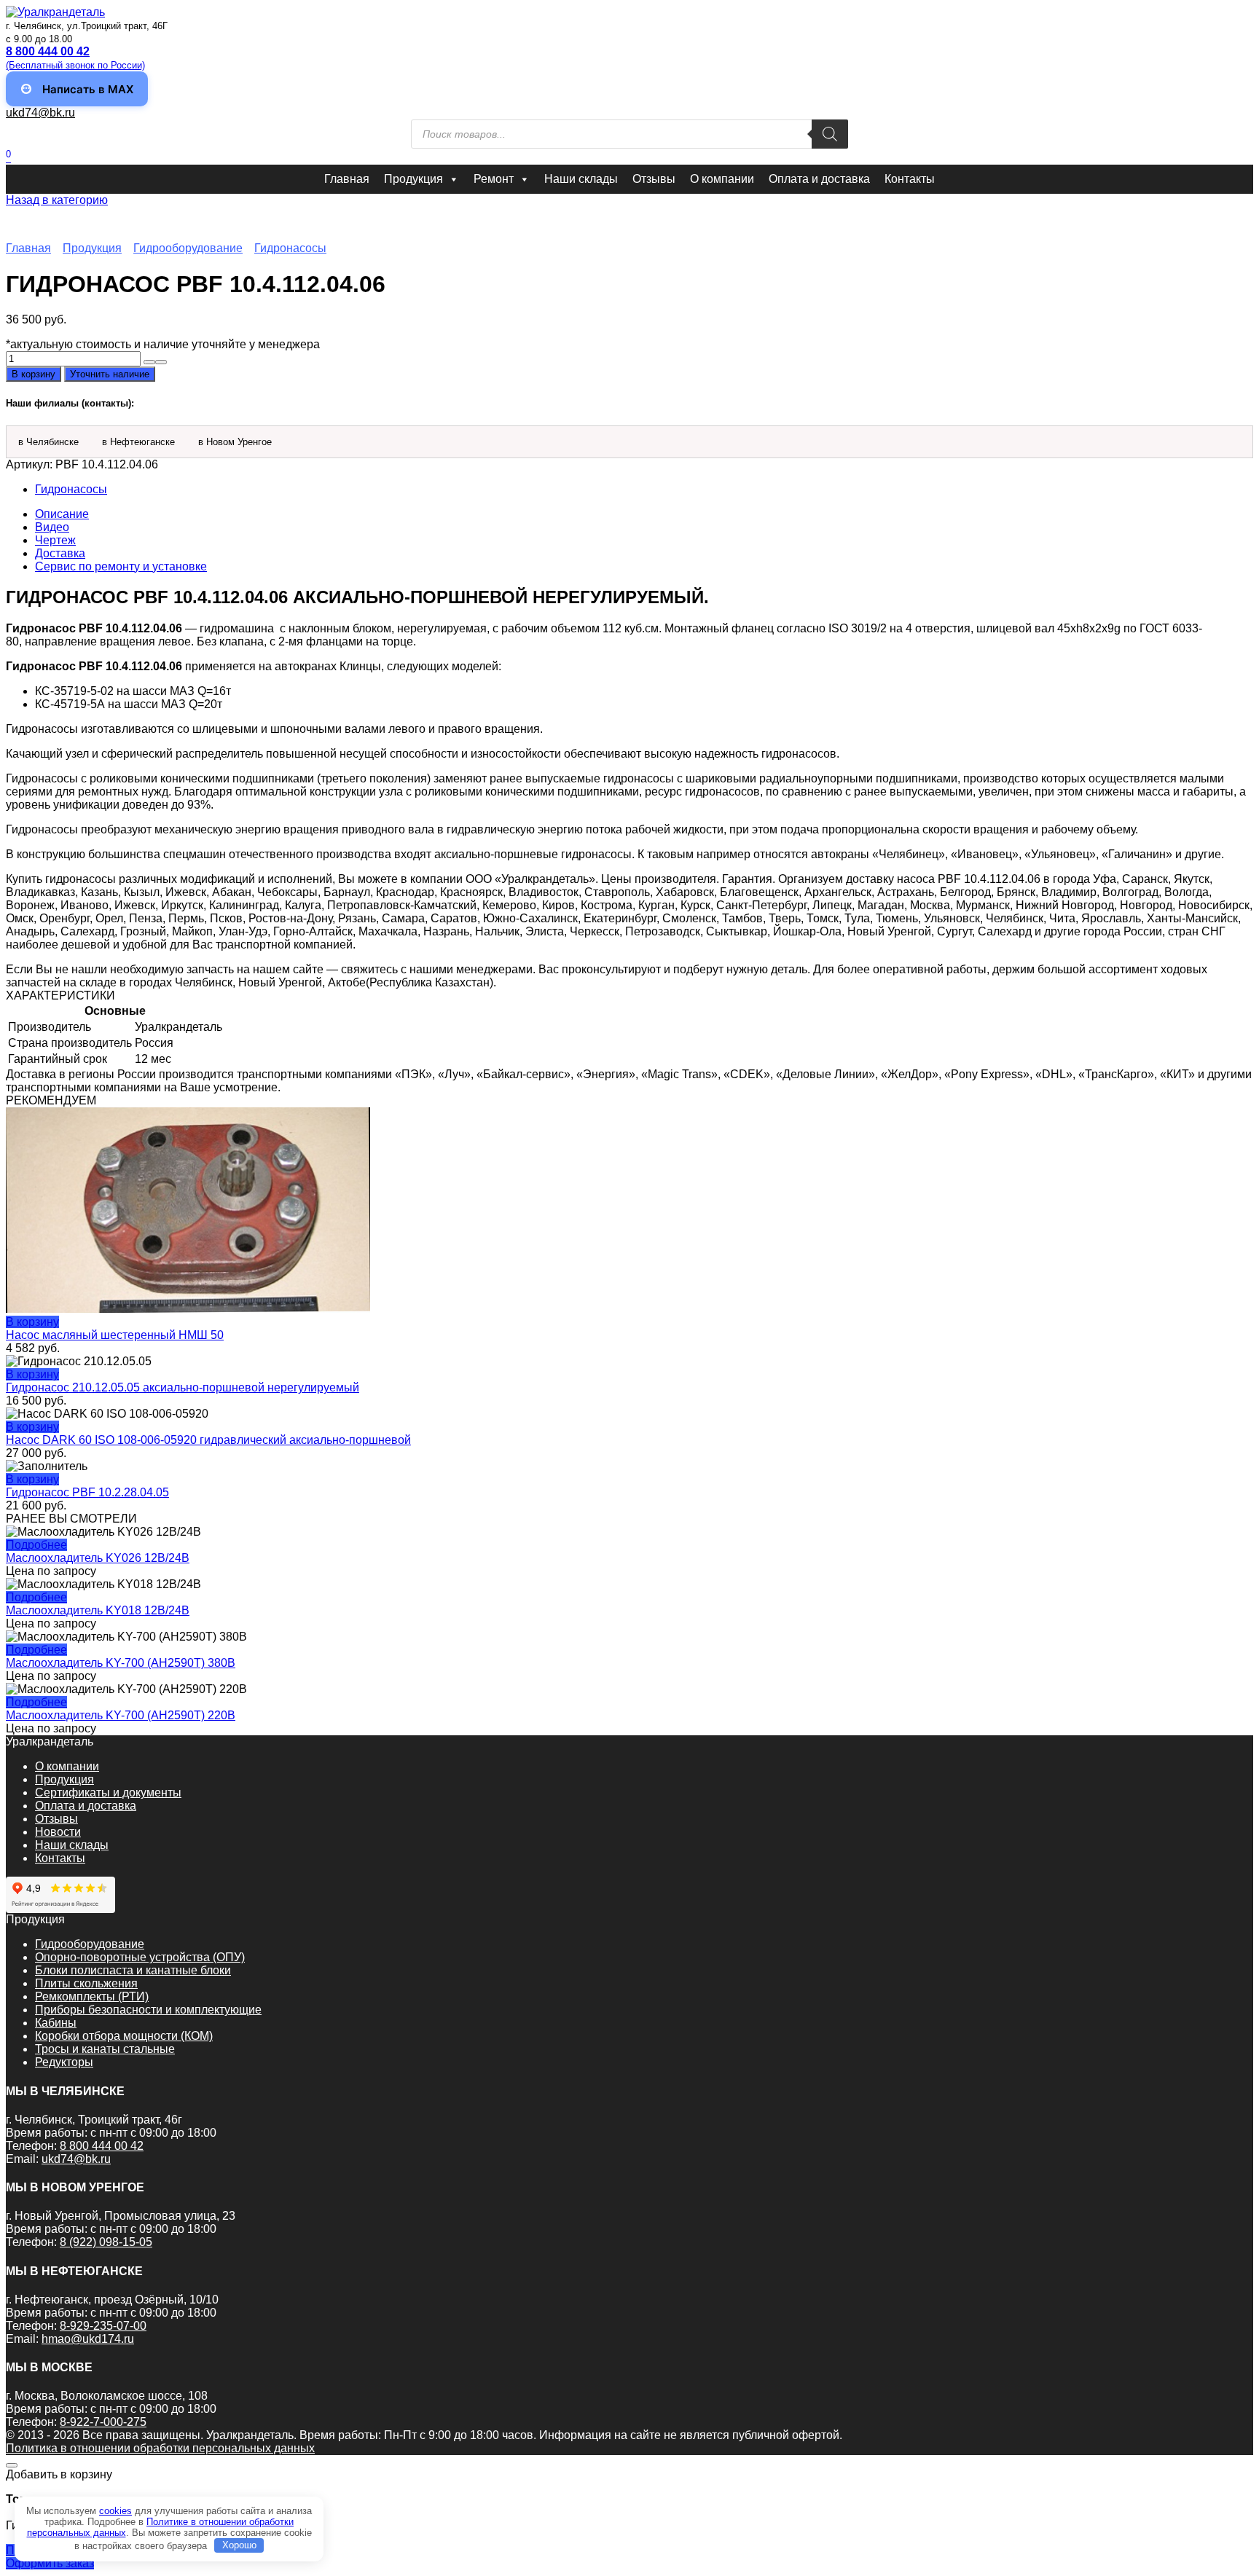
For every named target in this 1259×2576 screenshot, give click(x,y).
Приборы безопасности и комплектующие (148, 2010)
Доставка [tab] (60, 553)
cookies (115, 2511)
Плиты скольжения (86, 1983)
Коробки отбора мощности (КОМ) (124, 2036)
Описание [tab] (62, 514)
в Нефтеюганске (138, 442)
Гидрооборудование (188, 248)
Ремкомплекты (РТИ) (92, 1996)
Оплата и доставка (819, 179)
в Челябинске (48, 442)
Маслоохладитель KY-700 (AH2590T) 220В (121, 1715)
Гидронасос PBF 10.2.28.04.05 (87, 1492)
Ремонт (494, 179)
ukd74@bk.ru (40, 113)
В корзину (34, 374)
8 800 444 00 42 (102, 2146)
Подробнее (36, 1545)
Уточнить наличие (110, 374)
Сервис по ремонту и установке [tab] (121, 566)
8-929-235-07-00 (103, 2326)
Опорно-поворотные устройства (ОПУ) (140, 1957)
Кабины (56, 2023)
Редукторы (64, 2062)
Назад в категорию (57, 200)
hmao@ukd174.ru (88, 2339)
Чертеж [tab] (55, 540)
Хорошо (239, 2545)
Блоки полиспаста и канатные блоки (133, 1970)
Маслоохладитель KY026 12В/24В (98, 1558)
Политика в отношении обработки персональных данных (160, 2448)
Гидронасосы (290, 248)
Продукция (413, 179)
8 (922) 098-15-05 (106, 2242)
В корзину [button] (32, 1322)
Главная (347, 179)
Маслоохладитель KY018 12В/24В (98, 1610)
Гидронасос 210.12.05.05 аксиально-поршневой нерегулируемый (183, 1387)
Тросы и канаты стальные (105, 2049)
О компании (722, 179)
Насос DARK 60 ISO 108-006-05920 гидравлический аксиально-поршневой (208, 1440)
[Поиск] (830, 134)
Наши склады (581, 179)
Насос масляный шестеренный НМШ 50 (115, 1335)
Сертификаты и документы (108, 1792)
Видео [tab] (52, 527)
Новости (58, 1832)
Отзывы (654, 179)
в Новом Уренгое (235, 442)
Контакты (910, 179)
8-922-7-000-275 (103, 2422)
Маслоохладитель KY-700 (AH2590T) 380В (121, 1663)
